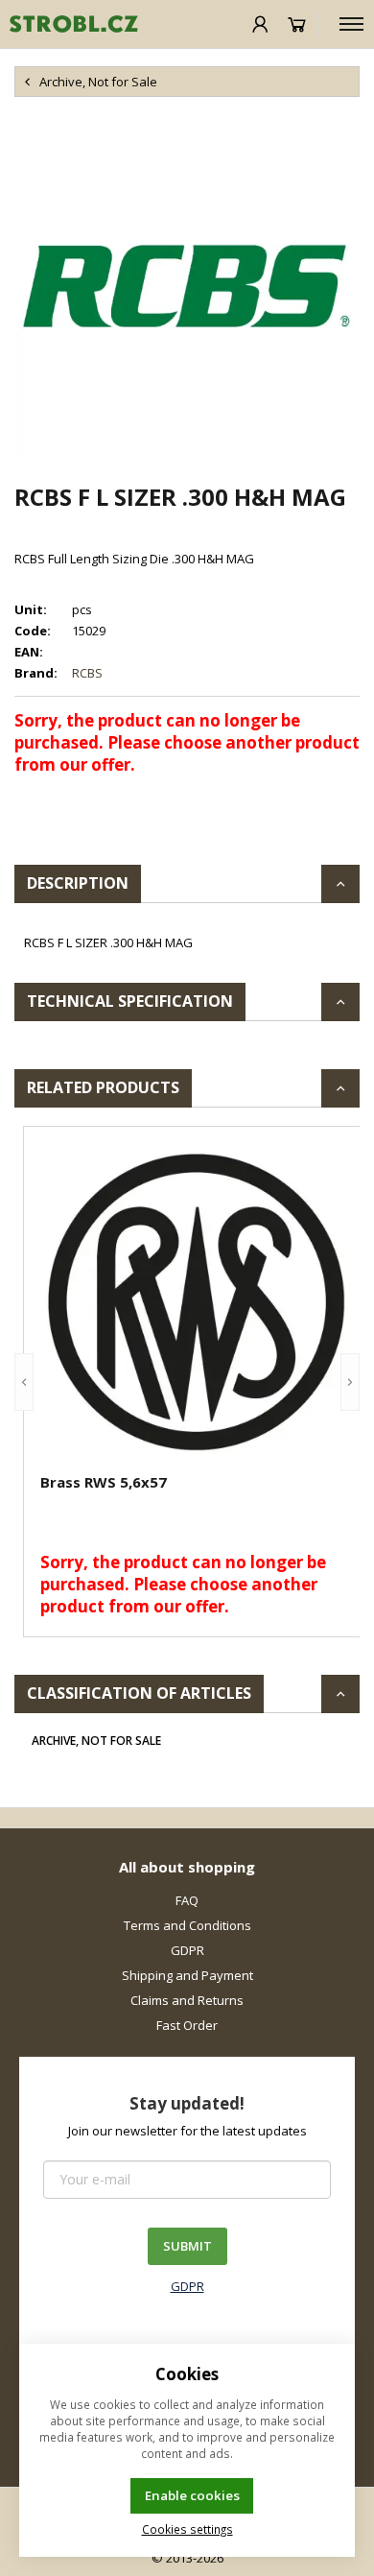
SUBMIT (187, 2246)
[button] (24, 1382)
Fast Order (187, 2025)
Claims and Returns (187, 2000)
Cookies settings (187, 2529)
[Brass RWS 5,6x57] (197, 1302)
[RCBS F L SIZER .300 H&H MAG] (187, 289)
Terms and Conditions (187, 1925)
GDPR (187, 1950)
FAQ (187, 1900)
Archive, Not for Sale (96, 1741)
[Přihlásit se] (260, 24)
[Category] (351, 24)
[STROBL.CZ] (69, 24)
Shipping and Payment (187, 1975)
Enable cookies (192, 2495)
